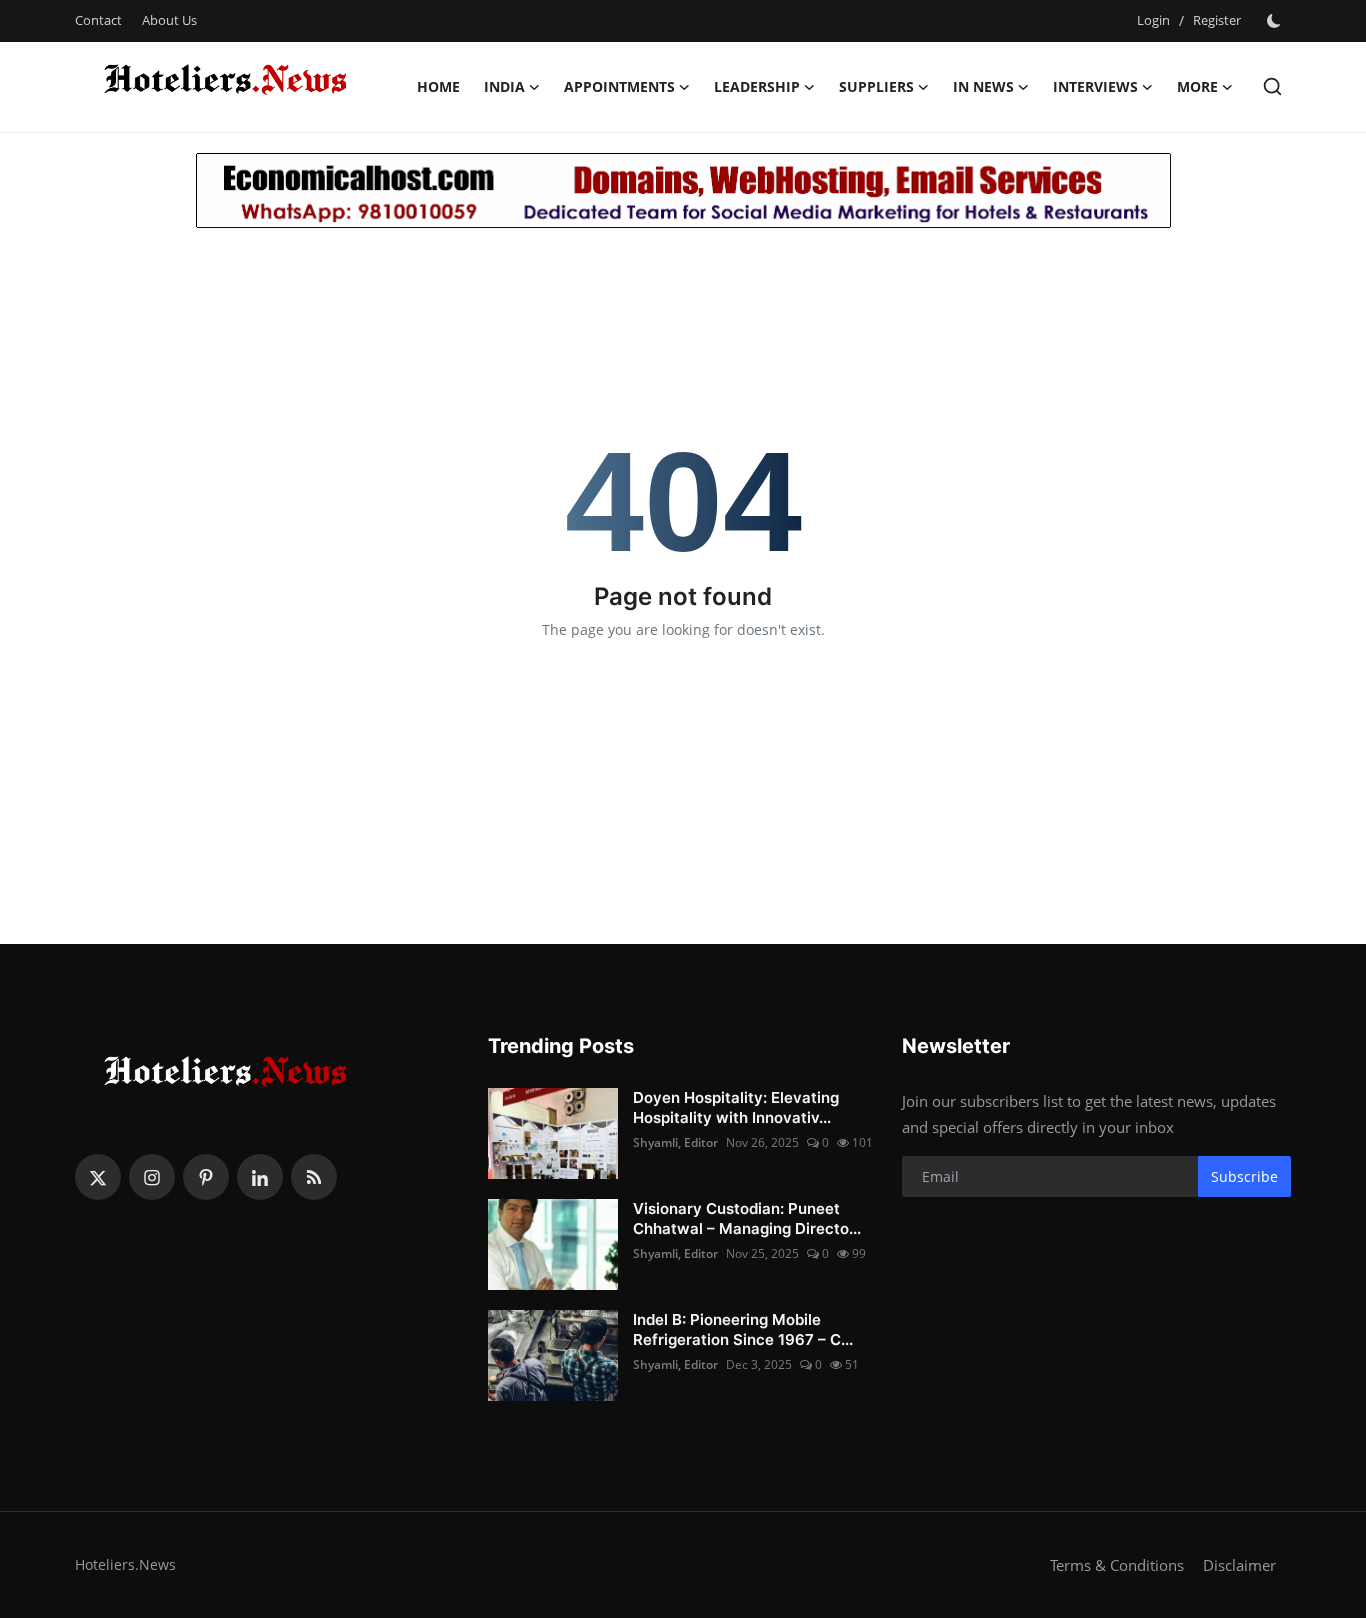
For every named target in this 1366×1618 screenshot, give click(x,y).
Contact (98, 20)
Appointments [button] (619, 86)
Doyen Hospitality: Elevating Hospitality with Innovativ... (736, 1107)
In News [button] (983, 86)
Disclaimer (1239, 1565)
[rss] (314, 1177)
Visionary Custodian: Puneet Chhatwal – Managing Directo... (747, 1218)
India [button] (504, 86)
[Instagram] (152, 1177)
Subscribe (1244, 1176)
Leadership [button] (757, 86)
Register (1217, 20)
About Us (169, 20)
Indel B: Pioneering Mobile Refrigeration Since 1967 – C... (743, 1329)
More (1197, 86)
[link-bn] (683, 190)
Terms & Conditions (1117, 1565)
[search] (1272, 86)
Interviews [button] (1095, 86)
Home (438, 86)
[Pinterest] (206, 1177)
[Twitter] (98, 1177)
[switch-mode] (1276, 21)
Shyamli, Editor (675, 1142)
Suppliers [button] (876, 86)
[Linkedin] (260, 1177)
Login (1153, 20)
